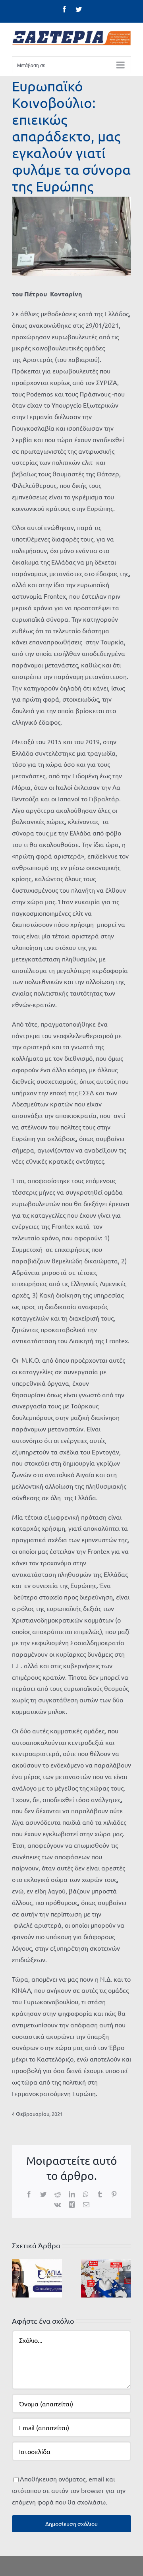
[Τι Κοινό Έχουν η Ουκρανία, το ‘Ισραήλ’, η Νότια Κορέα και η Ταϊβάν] (106, 2277)
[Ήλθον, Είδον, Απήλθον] (37, 2277)
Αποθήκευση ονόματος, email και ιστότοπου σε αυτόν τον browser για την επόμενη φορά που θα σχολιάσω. (69, 2490)
